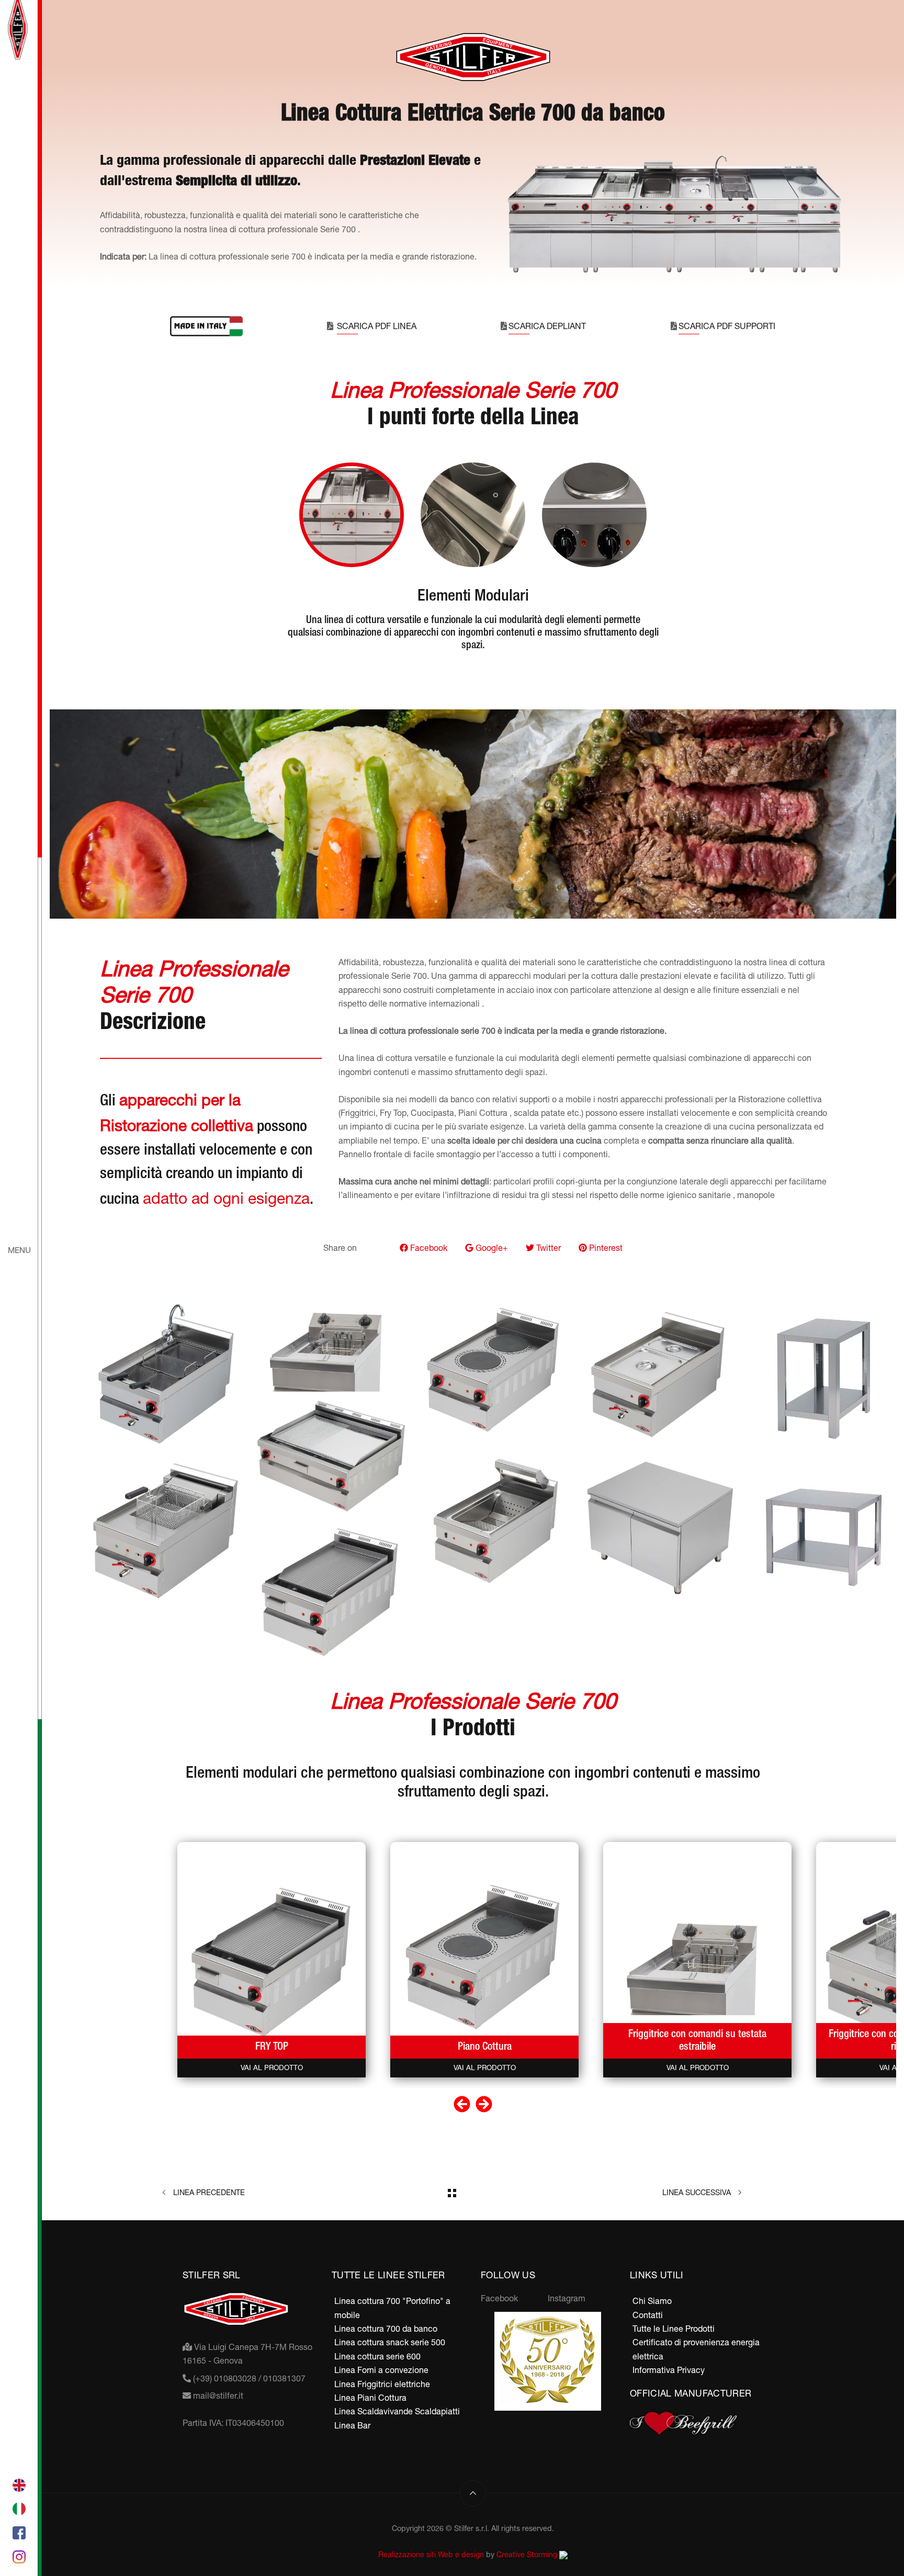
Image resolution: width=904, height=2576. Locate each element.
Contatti (648, 2315)
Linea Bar (352, 2425)
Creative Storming (528, 2554)
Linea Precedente (208, 2192)
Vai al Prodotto (272, 2067)
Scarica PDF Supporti (727, 326)
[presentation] (462, 2105)
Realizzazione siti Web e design (431, 2554)
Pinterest (605, 1248)
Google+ (491, 1248)
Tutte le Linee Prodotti (674, 2329)
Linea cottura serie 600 (377, 2356)
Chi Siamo (652, 2301)
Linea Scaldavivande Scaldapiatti (397, 2411)
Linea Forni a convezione (381, 2370)
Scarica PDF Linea (377, 326)
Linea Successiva (698, 2192)
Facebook (428, 1248)
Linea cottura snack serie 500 (390, 2342)
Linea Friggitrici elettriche (382, 2384)
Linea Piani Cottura (370, 2398)
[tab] (352, 515)
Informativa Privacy (669, 2370)
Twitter (547, 1248)
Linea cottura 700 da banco (386, 2329)
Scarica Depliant (547, 326)
